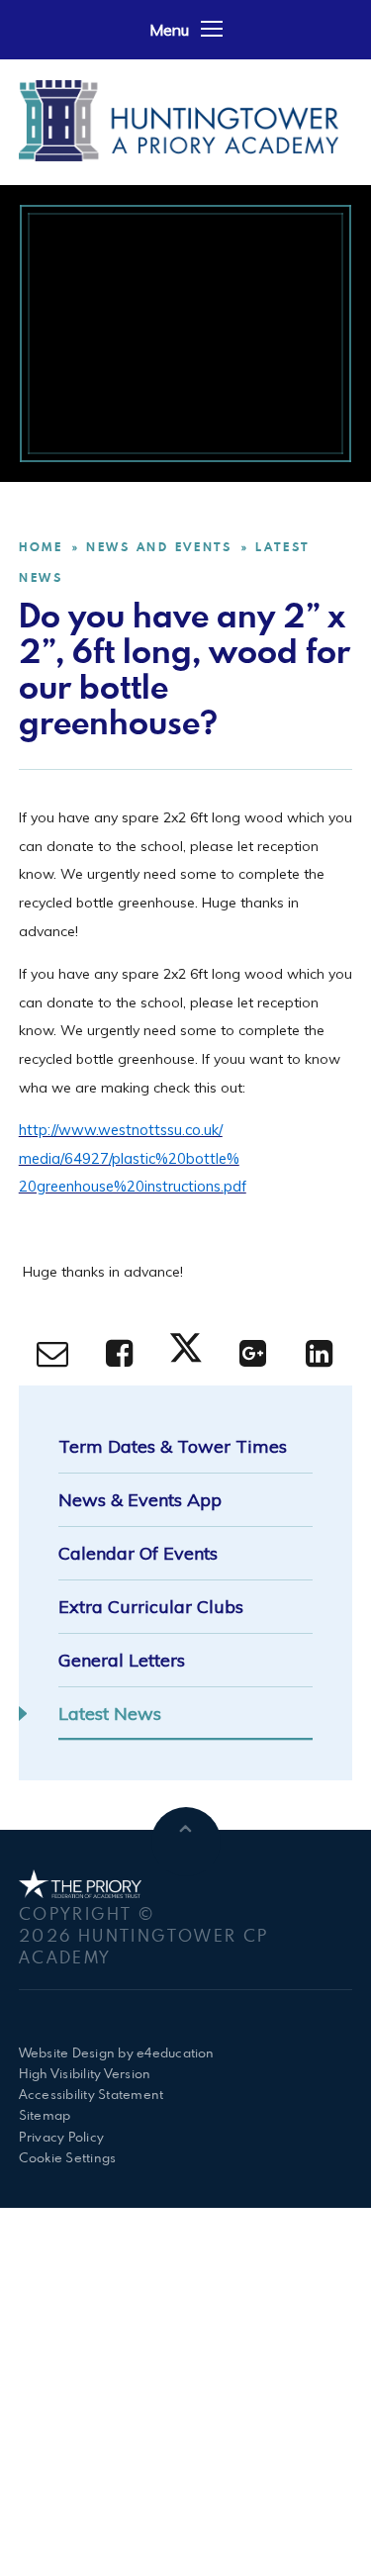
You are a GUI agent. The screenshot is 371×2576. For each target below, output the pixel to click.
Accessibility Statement (92, 2094)
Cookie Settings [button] (68, 2157)
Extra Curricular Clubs (151, 1607)
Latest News (110, 1714)
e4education (176, 2052)
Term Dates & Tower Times (173, 1446)
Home (41, 547)
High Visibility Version (85, 2073)
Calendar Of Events (138, 1553)
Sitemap (45, 2115)
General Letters (122, 1660)
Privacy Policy (61, 2137)
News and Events (159, 547)
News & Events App (140, 1500)
